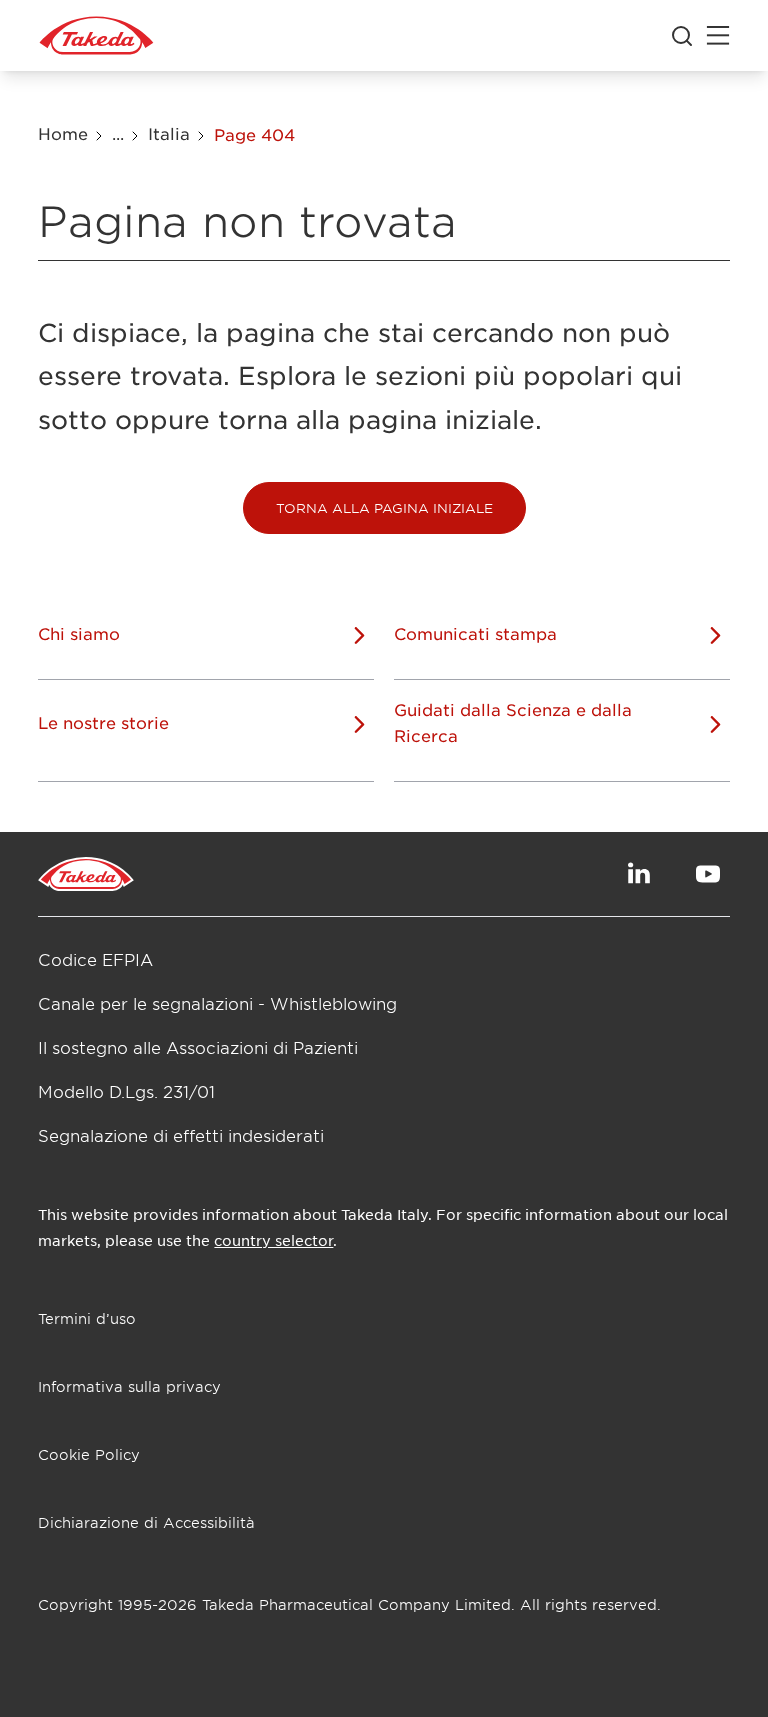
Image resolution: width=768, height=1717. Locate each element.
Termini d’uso (87, 1318)
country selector (273, 1240)
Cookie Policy (89, 1454)
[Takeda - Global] (96, 36)
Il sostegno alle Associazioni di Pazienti (198, 1047)
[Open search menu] (682, 36)
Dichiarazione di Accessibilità (146, 1522)
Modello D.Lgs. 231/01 (126, 1091)
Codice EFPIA (95, 959)
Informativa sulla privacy (129, 1386)
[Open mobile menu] (718, 36)
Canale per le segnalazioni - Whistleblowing (217, 1003)
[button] (384, 508)
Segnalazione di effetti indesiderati (181, 1135)
